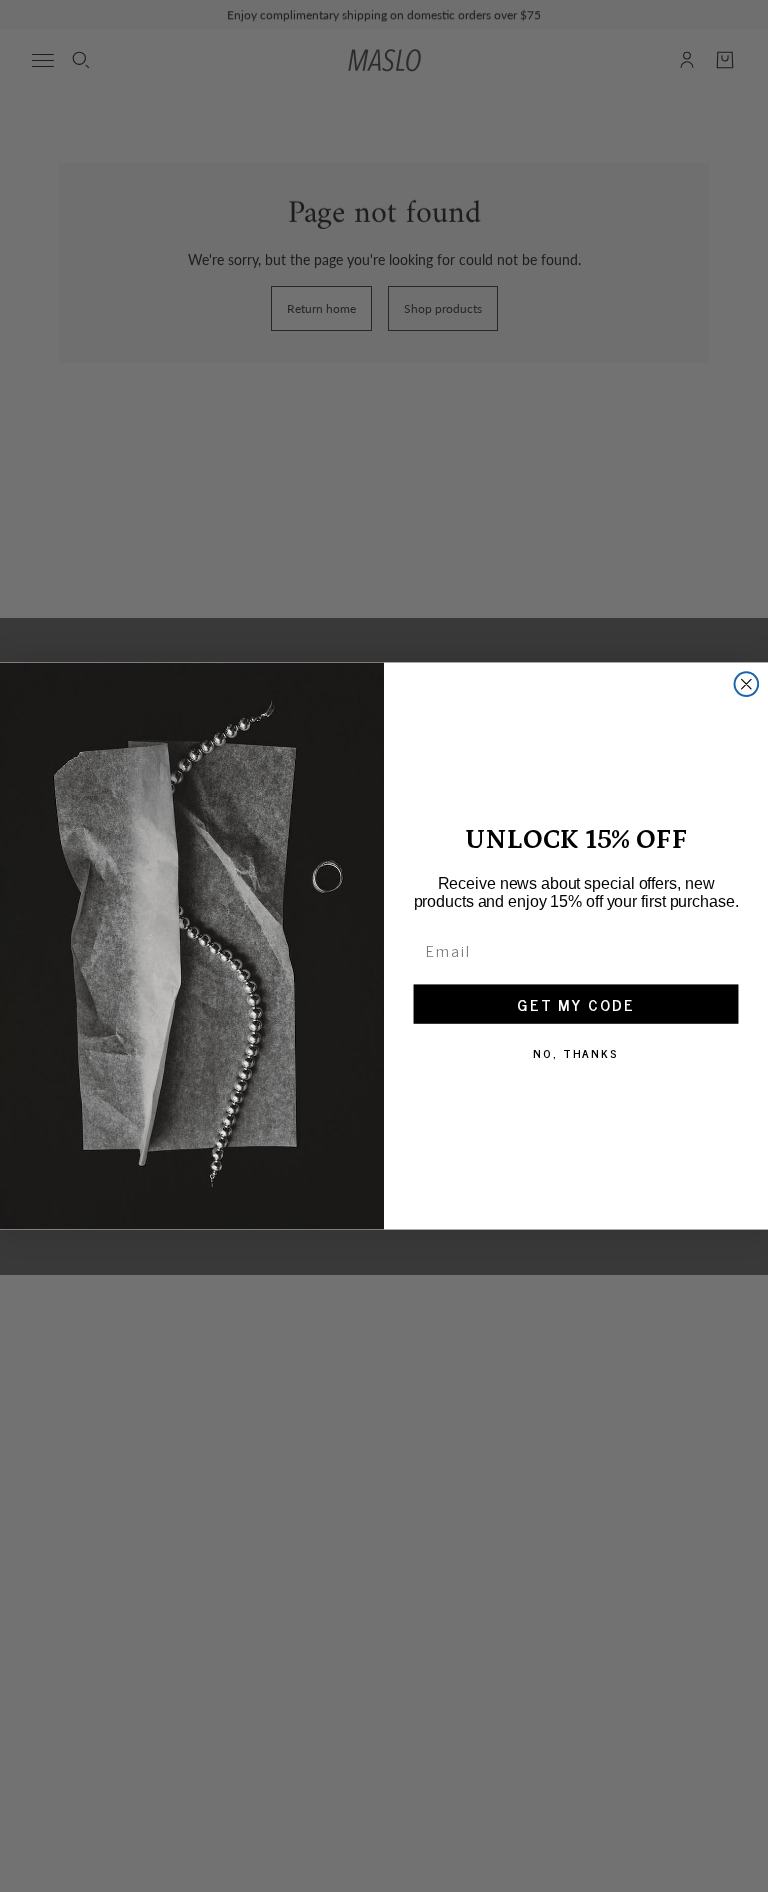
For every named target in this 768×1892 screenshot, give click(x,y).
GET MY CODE (576, 1004)
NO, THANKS (576, 1053)
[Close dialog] (747, 684)
